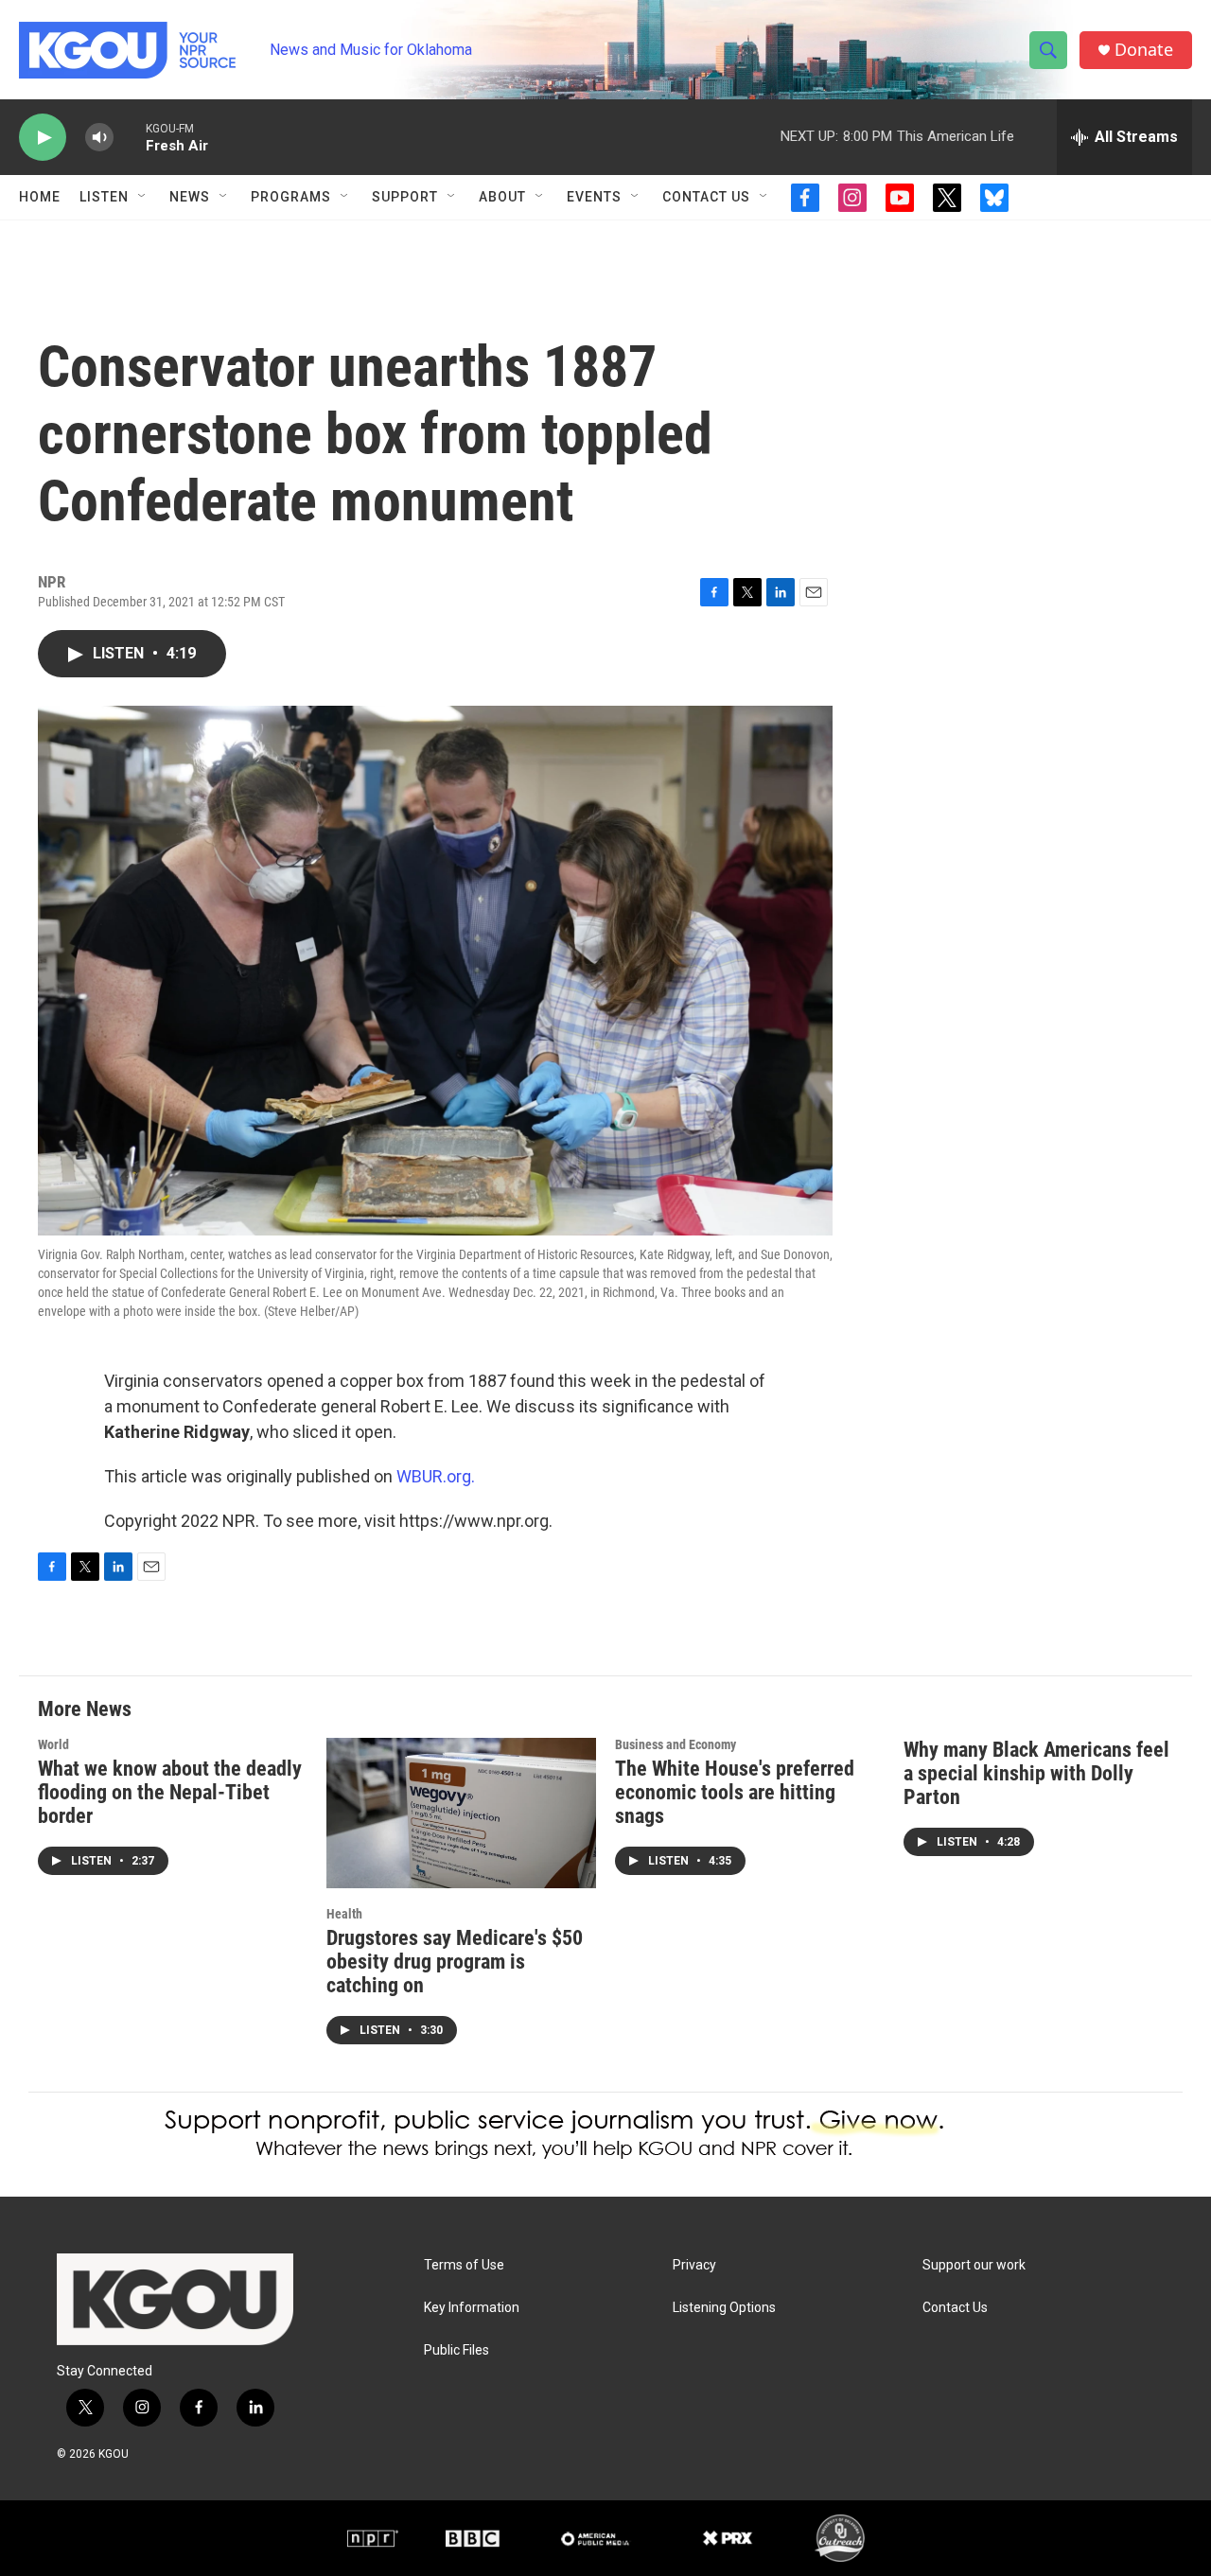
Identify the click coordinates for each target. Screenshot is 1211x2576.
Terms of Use (464, 2265)
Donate (1144, 50)
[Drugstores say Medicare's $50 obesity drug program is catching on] (461, 1813)
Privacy (694, 2265)
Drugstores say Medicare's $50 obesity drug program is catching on (455, 1962)
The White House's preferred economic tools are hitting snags (735, 1792)
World (53, 1744)
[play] (43, 138)
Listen (104, 197)
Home (40, 197)
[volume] (99, 138)
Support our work (974, 2265)
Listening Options (724, 2308)
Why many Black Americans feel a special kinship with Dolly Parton (1036, 1773)
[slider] (130, 137)
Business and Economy (676, 1744)
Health (344, 1914)
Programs (291, 197)
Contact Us (706, 197)
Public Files (456, 2350)
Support (405, 197)
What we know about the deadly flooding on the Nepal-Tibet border (170, 1792)
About (502, 197)
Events (594, 197)
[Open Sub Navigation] (143, 197)
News (190, 197)
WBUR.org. (436, 1476)
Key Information (472, 2308)
